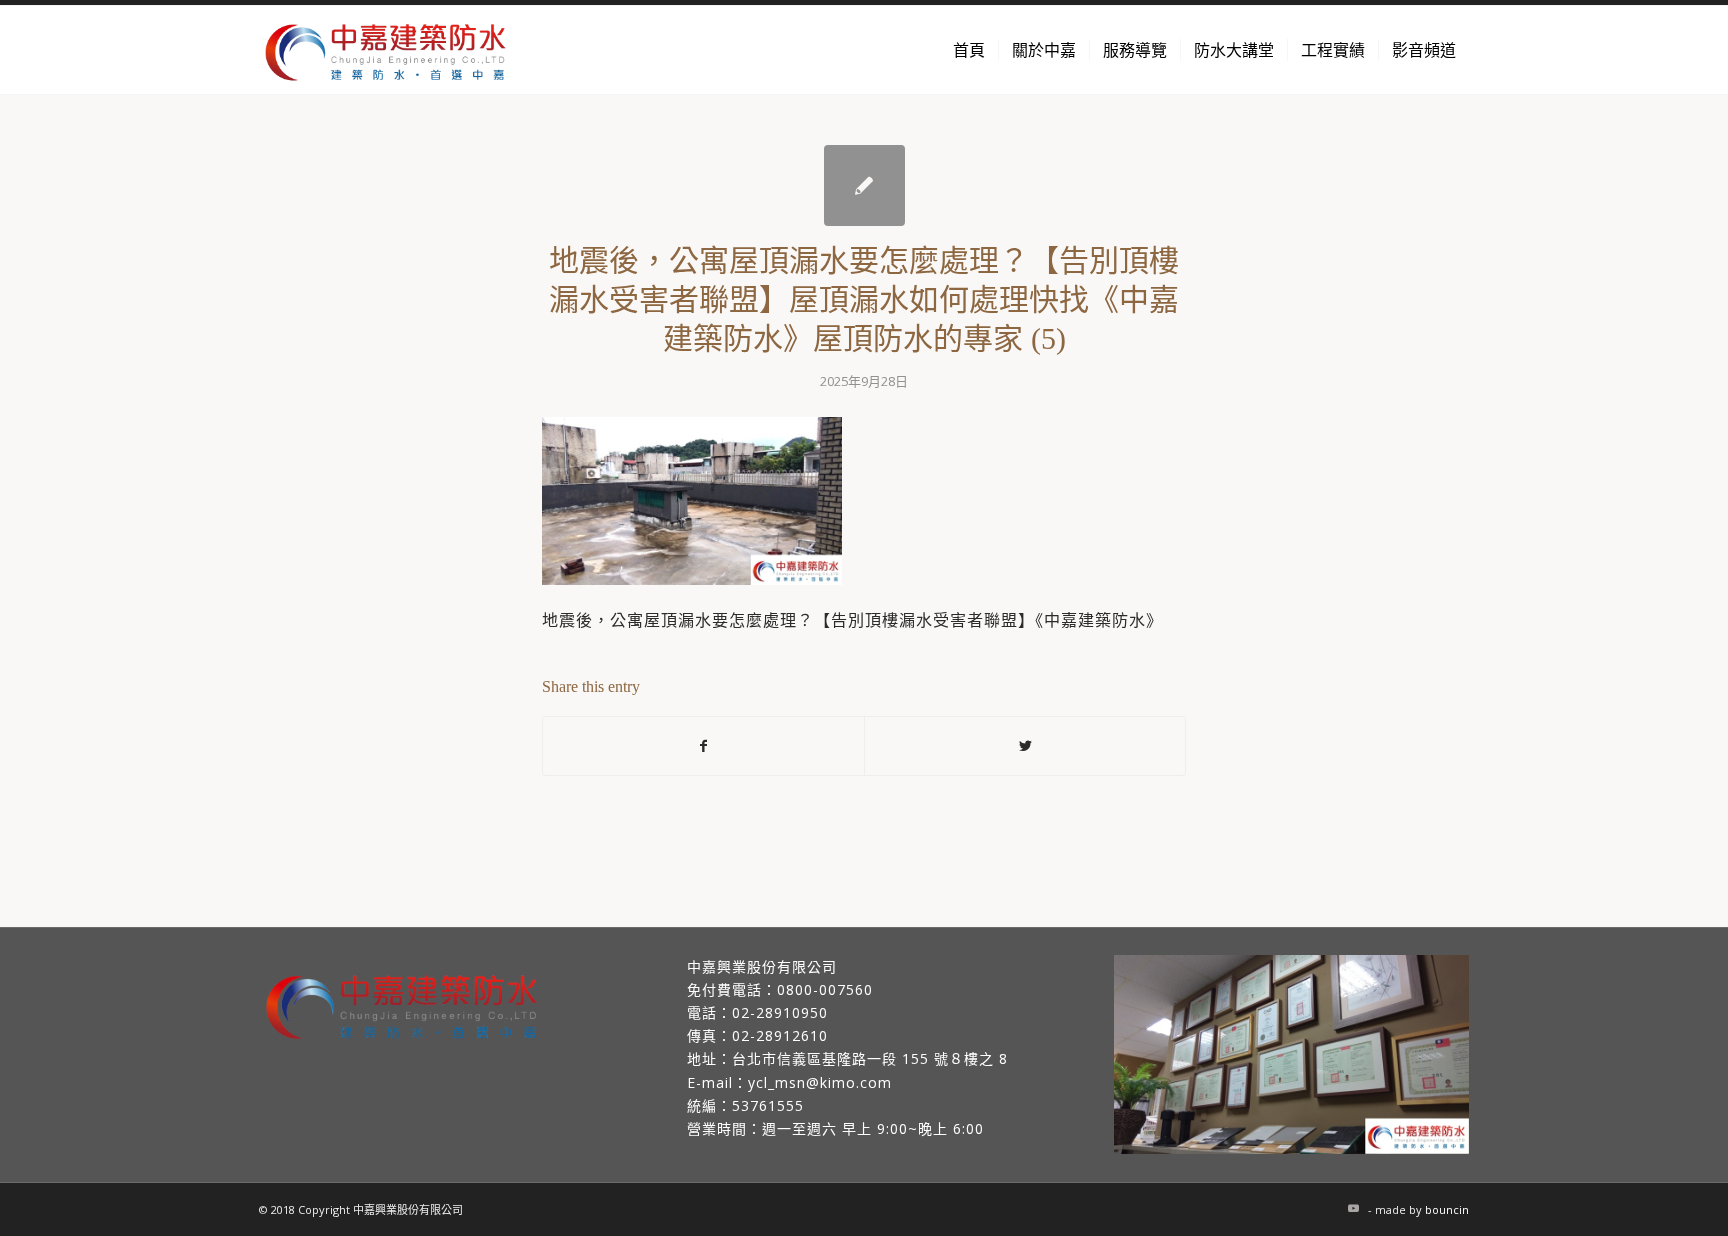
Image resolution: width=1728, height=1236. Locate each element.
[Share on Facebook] (703, 746)
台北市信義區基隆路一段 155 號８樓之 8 (870, 1058)
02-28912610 (780, 1035)
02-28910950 (780, 1012)
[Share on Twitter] (1025, 746)
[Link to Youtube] (1353, 1208)
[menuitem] (969, 50)
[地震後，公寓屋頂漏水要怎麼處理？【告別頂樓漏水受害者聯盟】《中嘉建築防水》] (864, 185)
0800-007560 (825, 989)
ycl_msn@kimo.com (820, 1082)
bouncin (1447, 1209)
